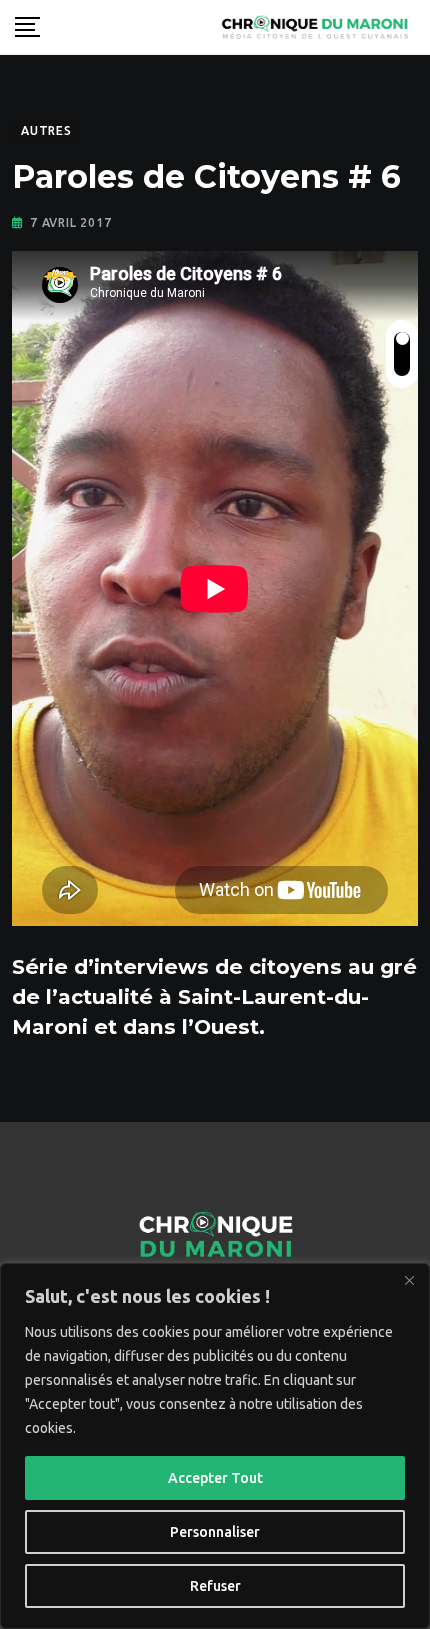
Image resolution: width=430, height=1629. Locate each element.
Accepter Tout (215, 1478)
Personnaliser (215, 1532)
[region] (215, 1446)
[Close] (409, 1280)
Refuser (215, 1586)
